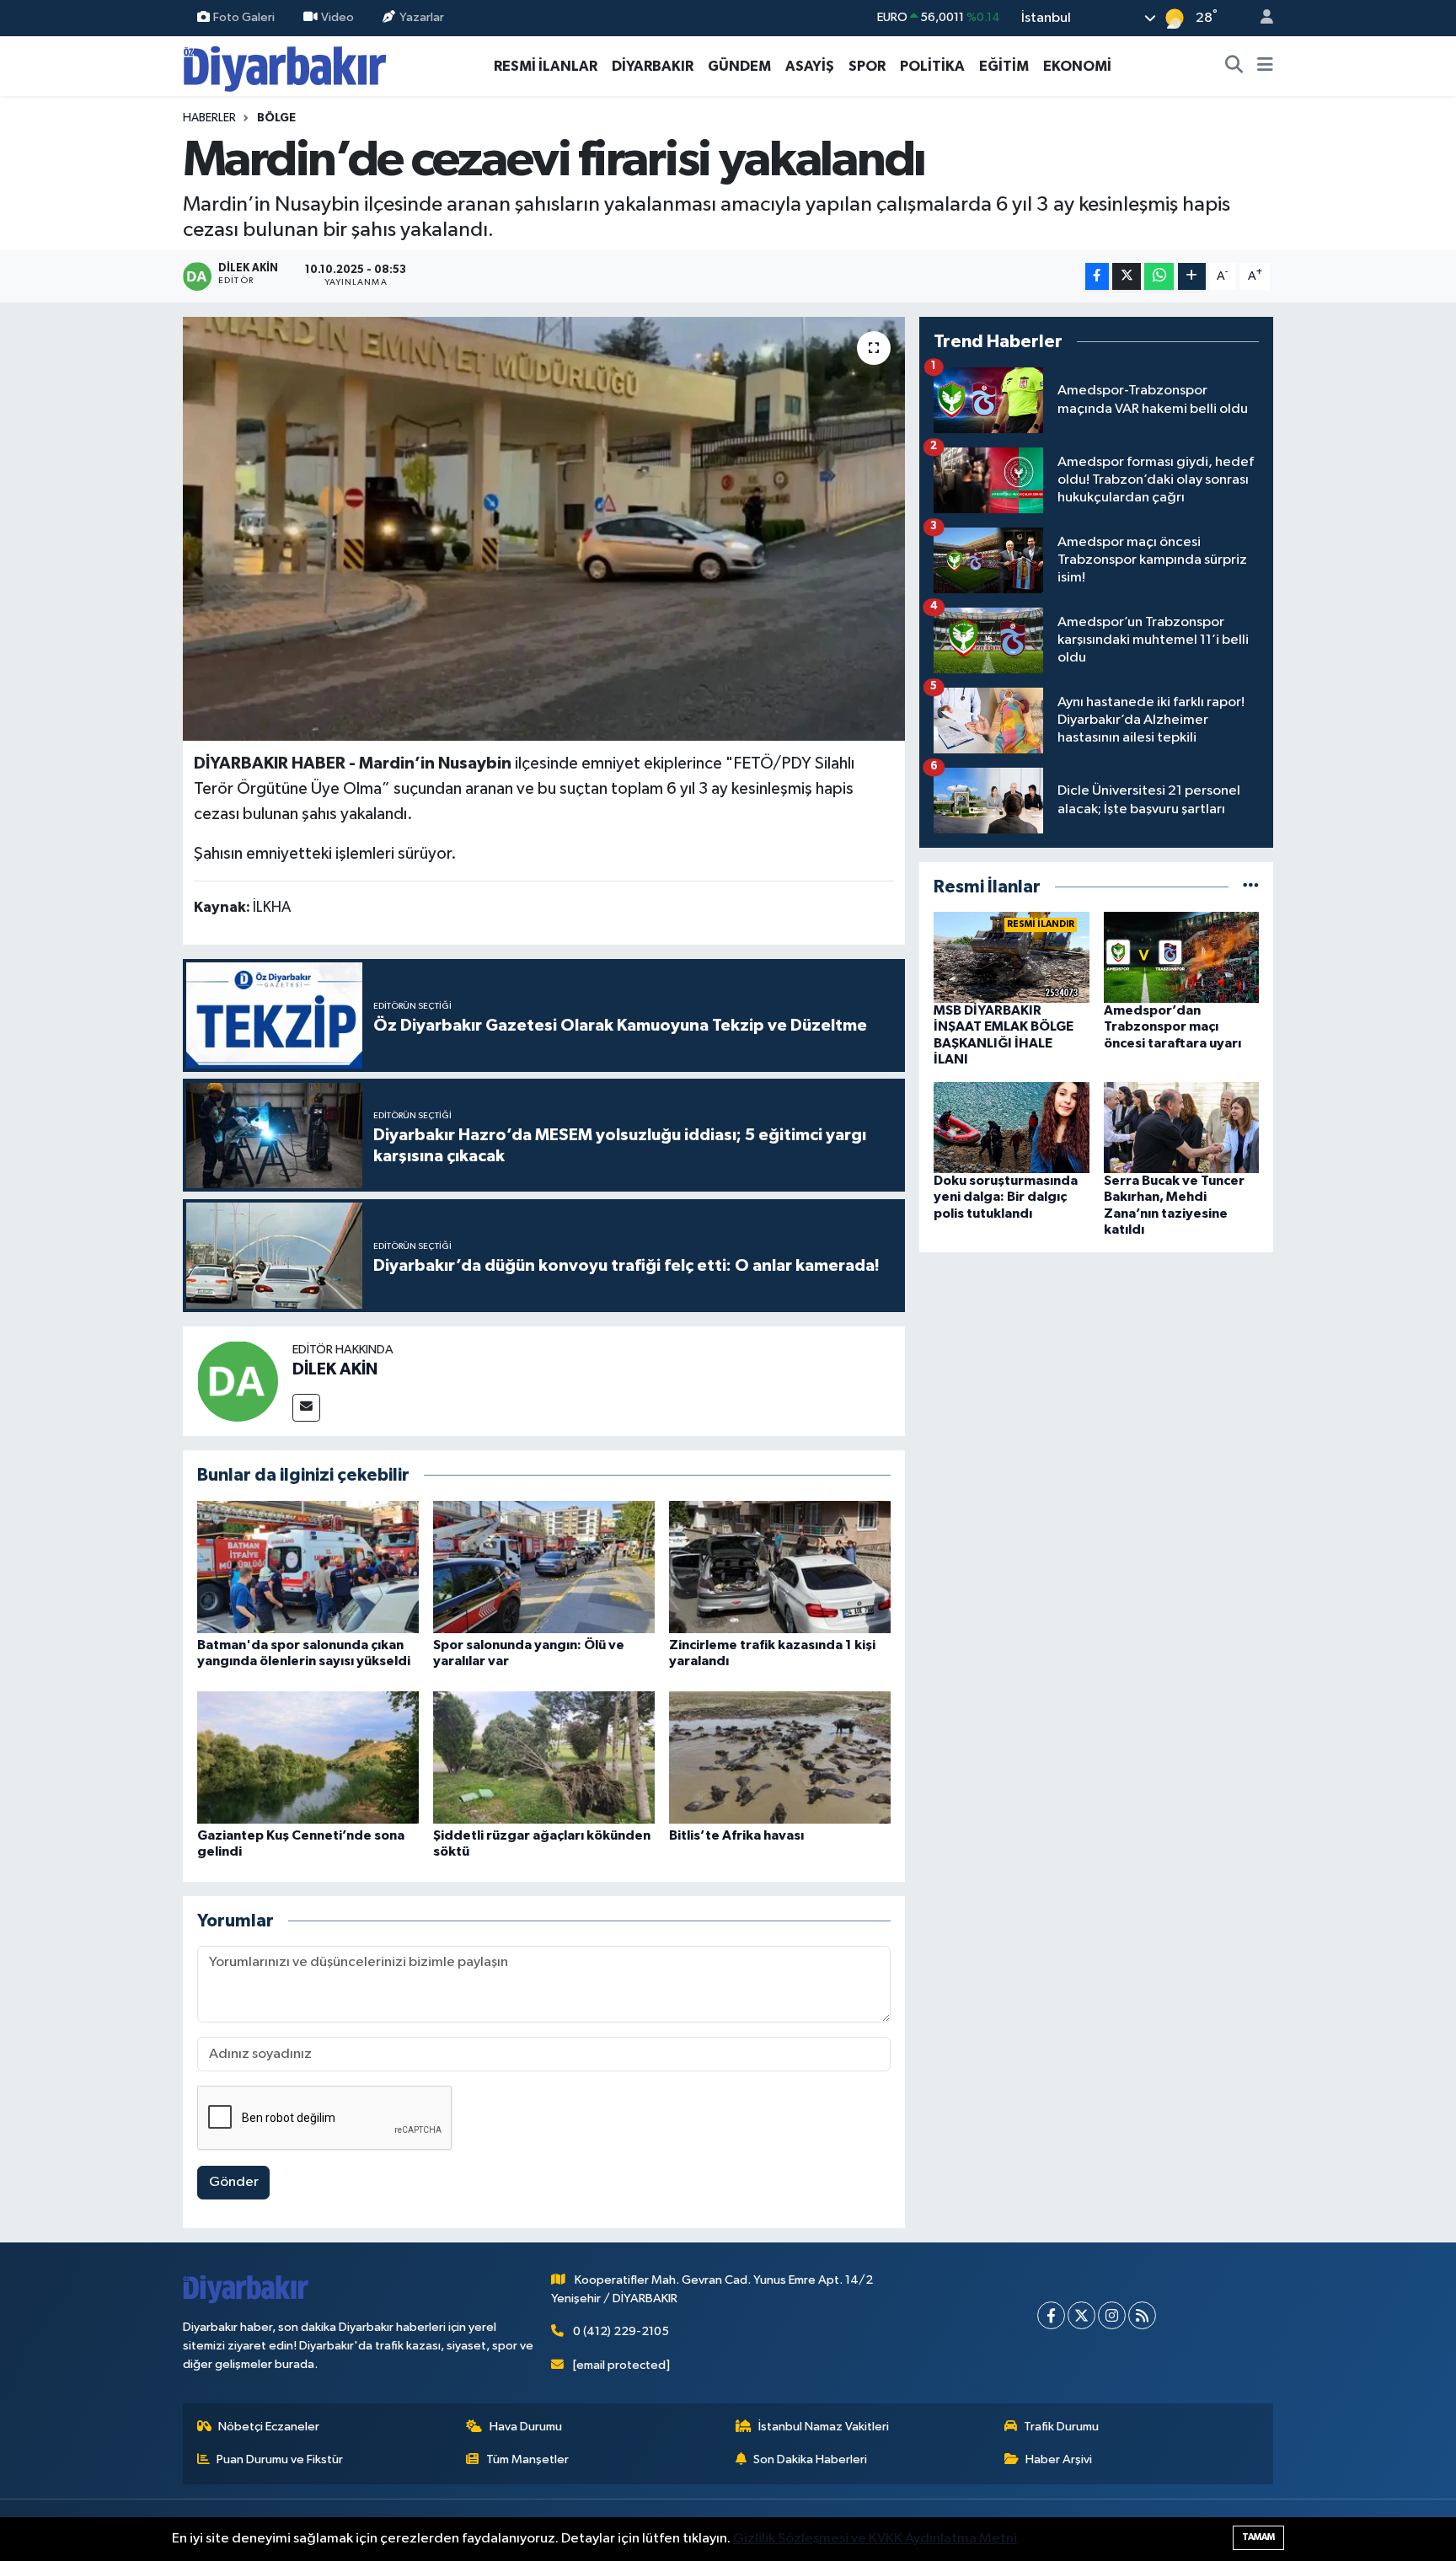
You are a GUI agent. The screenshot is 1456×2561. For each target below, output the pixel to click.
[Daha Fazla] (1192, 277)
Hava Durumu (526, 2427)
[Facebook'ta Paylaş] (1097, 277)
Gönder (234, 2182)
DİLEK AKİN (335, 1369)
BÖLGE (276, 118)
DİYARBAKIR (653, 66)
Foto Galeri (244, 17)
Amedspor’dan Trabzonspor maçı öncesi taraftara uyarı (1172, 1026)
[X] (1081, 2315)
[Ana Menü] (1265, 67)
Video (337, 17)
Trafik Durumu (1061, 2427)
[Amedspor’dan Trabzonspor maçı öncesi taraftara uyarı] (1182, 957)
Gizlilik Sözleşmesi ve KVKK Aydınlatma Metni (875, 2539)
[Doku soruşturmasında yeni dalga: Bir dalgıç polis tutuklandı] (1012, 1127)
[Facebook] (1051, 2315)
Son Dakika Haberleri (810, 2459)
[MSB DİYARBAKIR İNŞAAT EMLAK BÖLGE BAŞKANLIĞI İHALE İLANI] (1012, 957)
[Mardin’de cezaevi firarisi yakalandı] (544, 528)
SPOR (867, 66)
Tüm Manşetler (527, 2459)
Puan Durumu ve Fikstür (280, 2459)
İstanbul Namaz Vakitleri (824, 2427)
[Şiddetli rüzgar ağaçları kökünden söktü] (544, 1757)
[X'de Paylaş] (1127, 277)
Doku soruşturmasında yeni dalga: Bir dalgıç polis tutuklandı (1006, 1197)
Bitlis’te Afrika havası (736, 1835)
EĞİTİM (1004, 66)
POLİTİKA (932, 66)
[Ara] (1234, 67)
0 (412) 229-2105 (621, 2331)
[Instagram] (1112, 2315)
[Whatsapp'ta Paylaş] (1159, 277)
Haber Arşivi (1059, 2459)
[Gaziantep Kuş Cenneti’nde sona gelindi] (308, 1757)
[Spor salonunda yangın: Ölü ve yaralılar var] (544, 1567)
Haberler (209, 118)
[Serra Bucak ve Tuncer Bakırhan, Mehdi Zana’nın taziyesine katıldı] (1182, 1127)
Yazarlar (422, 17)
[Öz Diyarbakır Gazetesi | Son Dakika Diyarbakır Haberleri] (285, 65)
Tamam (1258, 2537)
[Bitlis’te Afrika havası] (780, 1757)
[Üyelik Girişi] (1260, 18)
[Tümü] (1251, 887)
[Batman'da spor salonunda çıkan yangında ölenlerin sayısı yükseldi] (308, 1567)
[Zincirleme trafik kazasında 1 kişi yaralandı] (780, 1567)
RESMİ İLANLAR (546, 66)
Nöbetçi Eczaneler (269, 2427)
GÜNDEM (739, 66)
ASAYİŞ (810, 66)
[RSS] (1142, 2315)
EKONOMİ (1077, 66)
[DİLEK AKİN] (238, 1381)
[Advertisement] (1096, 1385)
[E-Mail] (306, 1408)
